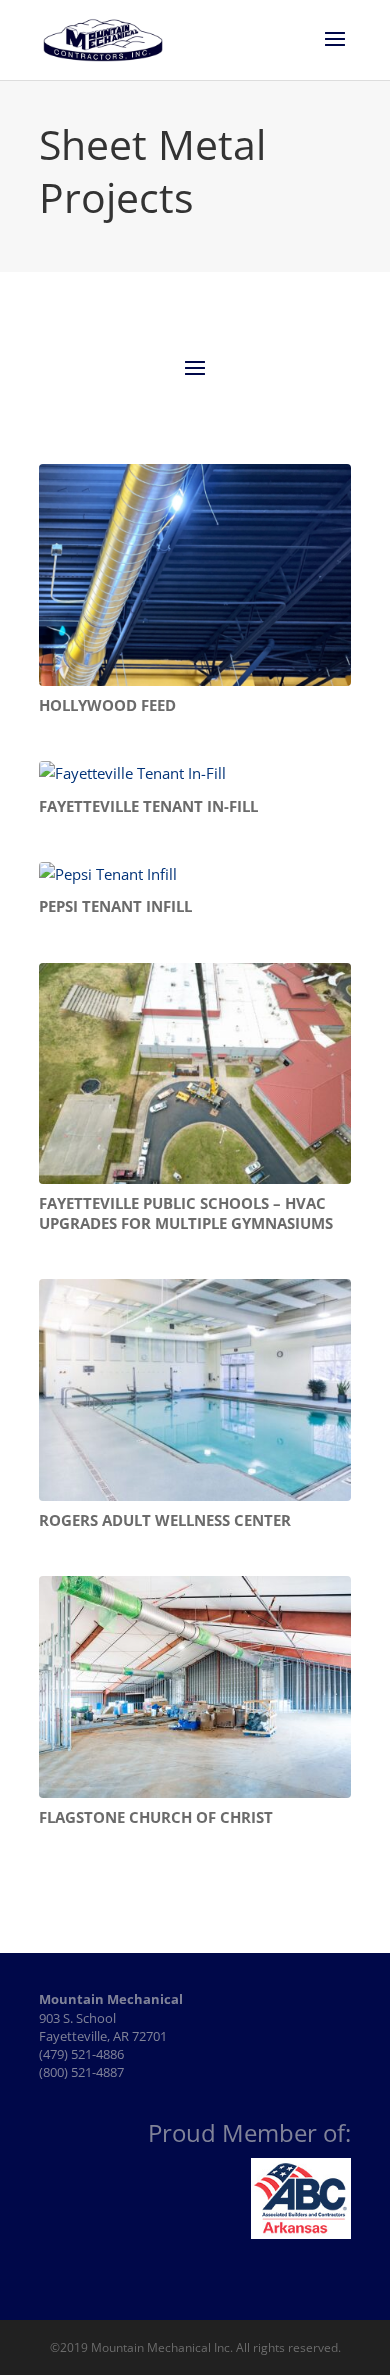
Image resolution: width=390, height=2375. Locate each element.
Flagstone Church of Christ (156, 1817)
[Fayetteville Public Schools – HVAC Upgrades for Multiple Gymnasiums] (195, 1074)
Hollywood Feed (107, 705)
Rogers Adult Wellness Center (165, 1520)
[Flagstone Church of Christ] (195, 1687)
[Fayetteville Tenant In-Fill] (195, 774)
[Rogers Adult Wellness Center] (195, 1390)
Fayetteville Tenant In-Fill (148, 806)
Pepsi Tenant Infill (115, 906)
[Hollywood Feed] (195, 575)
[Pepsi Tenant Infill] (195, 875)
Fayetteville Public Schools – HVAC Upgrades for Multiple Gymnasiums (186, 1213)
